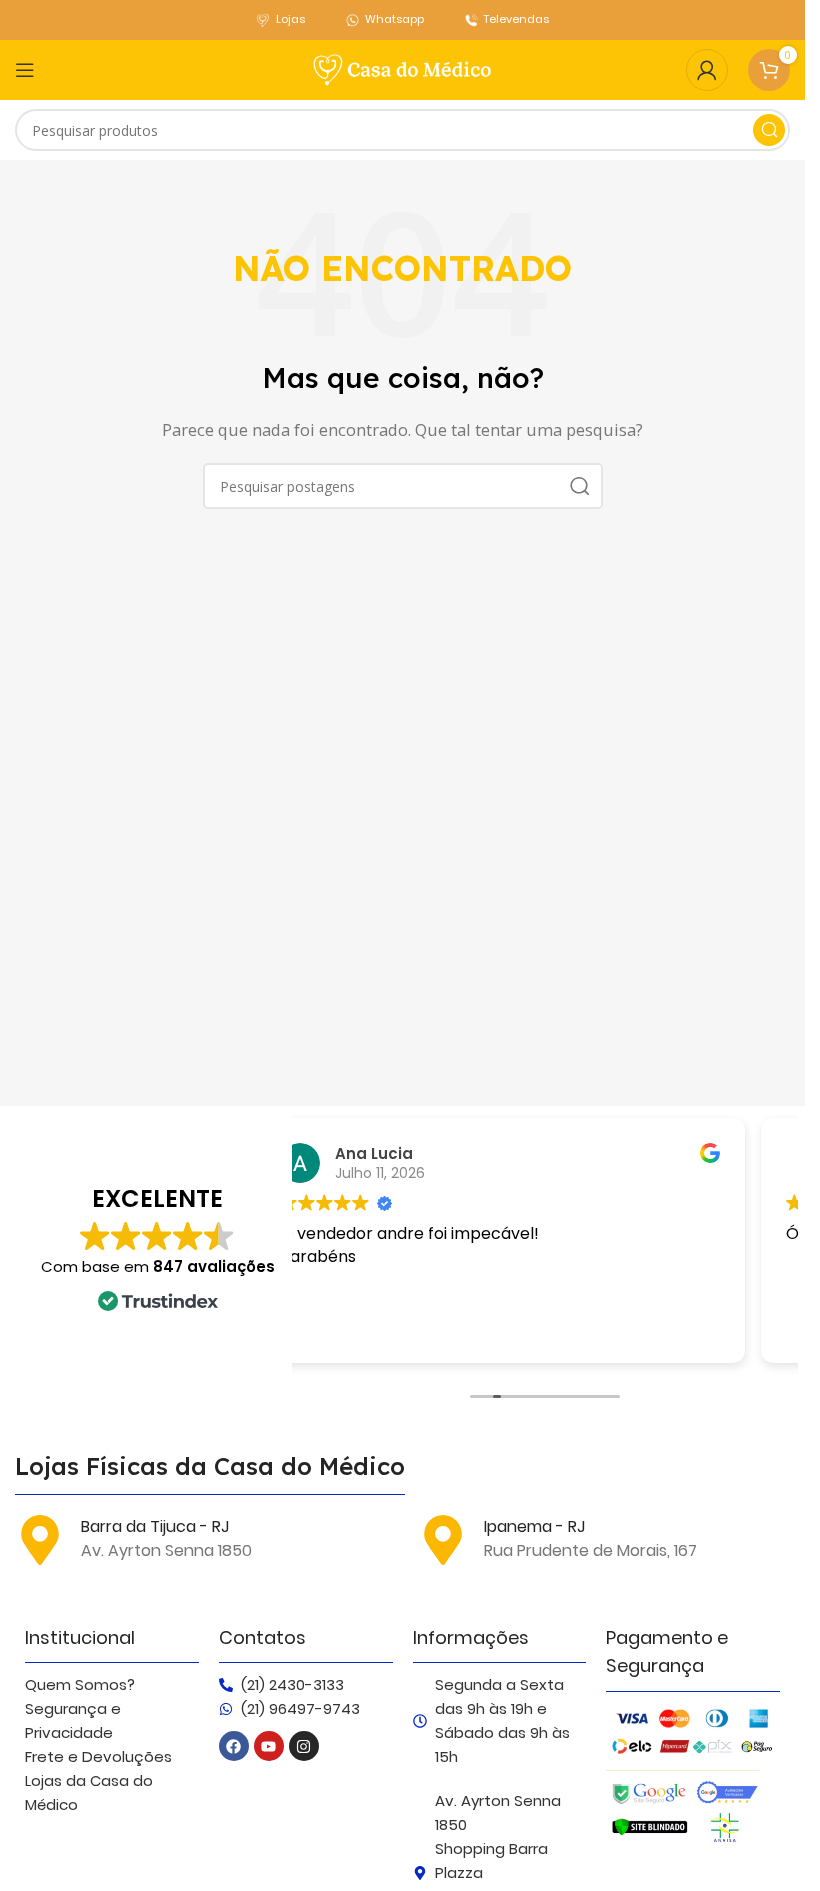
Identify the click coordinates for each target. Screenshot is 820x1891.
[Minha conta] (707, 70)
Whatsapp (394, 19)
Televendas (516, 19)
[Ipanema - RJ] (443, 1540)
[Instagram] (304, 1746)
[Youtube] (269, 1746)
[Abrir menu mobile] (25, 70)
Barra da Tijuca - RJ (155, 1526)
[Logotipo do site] (403, 68)
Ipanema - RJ (534, 1526)
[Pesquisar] (769, 130)
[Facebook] (234, 1746)
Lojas (290, 19)
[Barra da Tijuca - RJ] (40, 1540)
